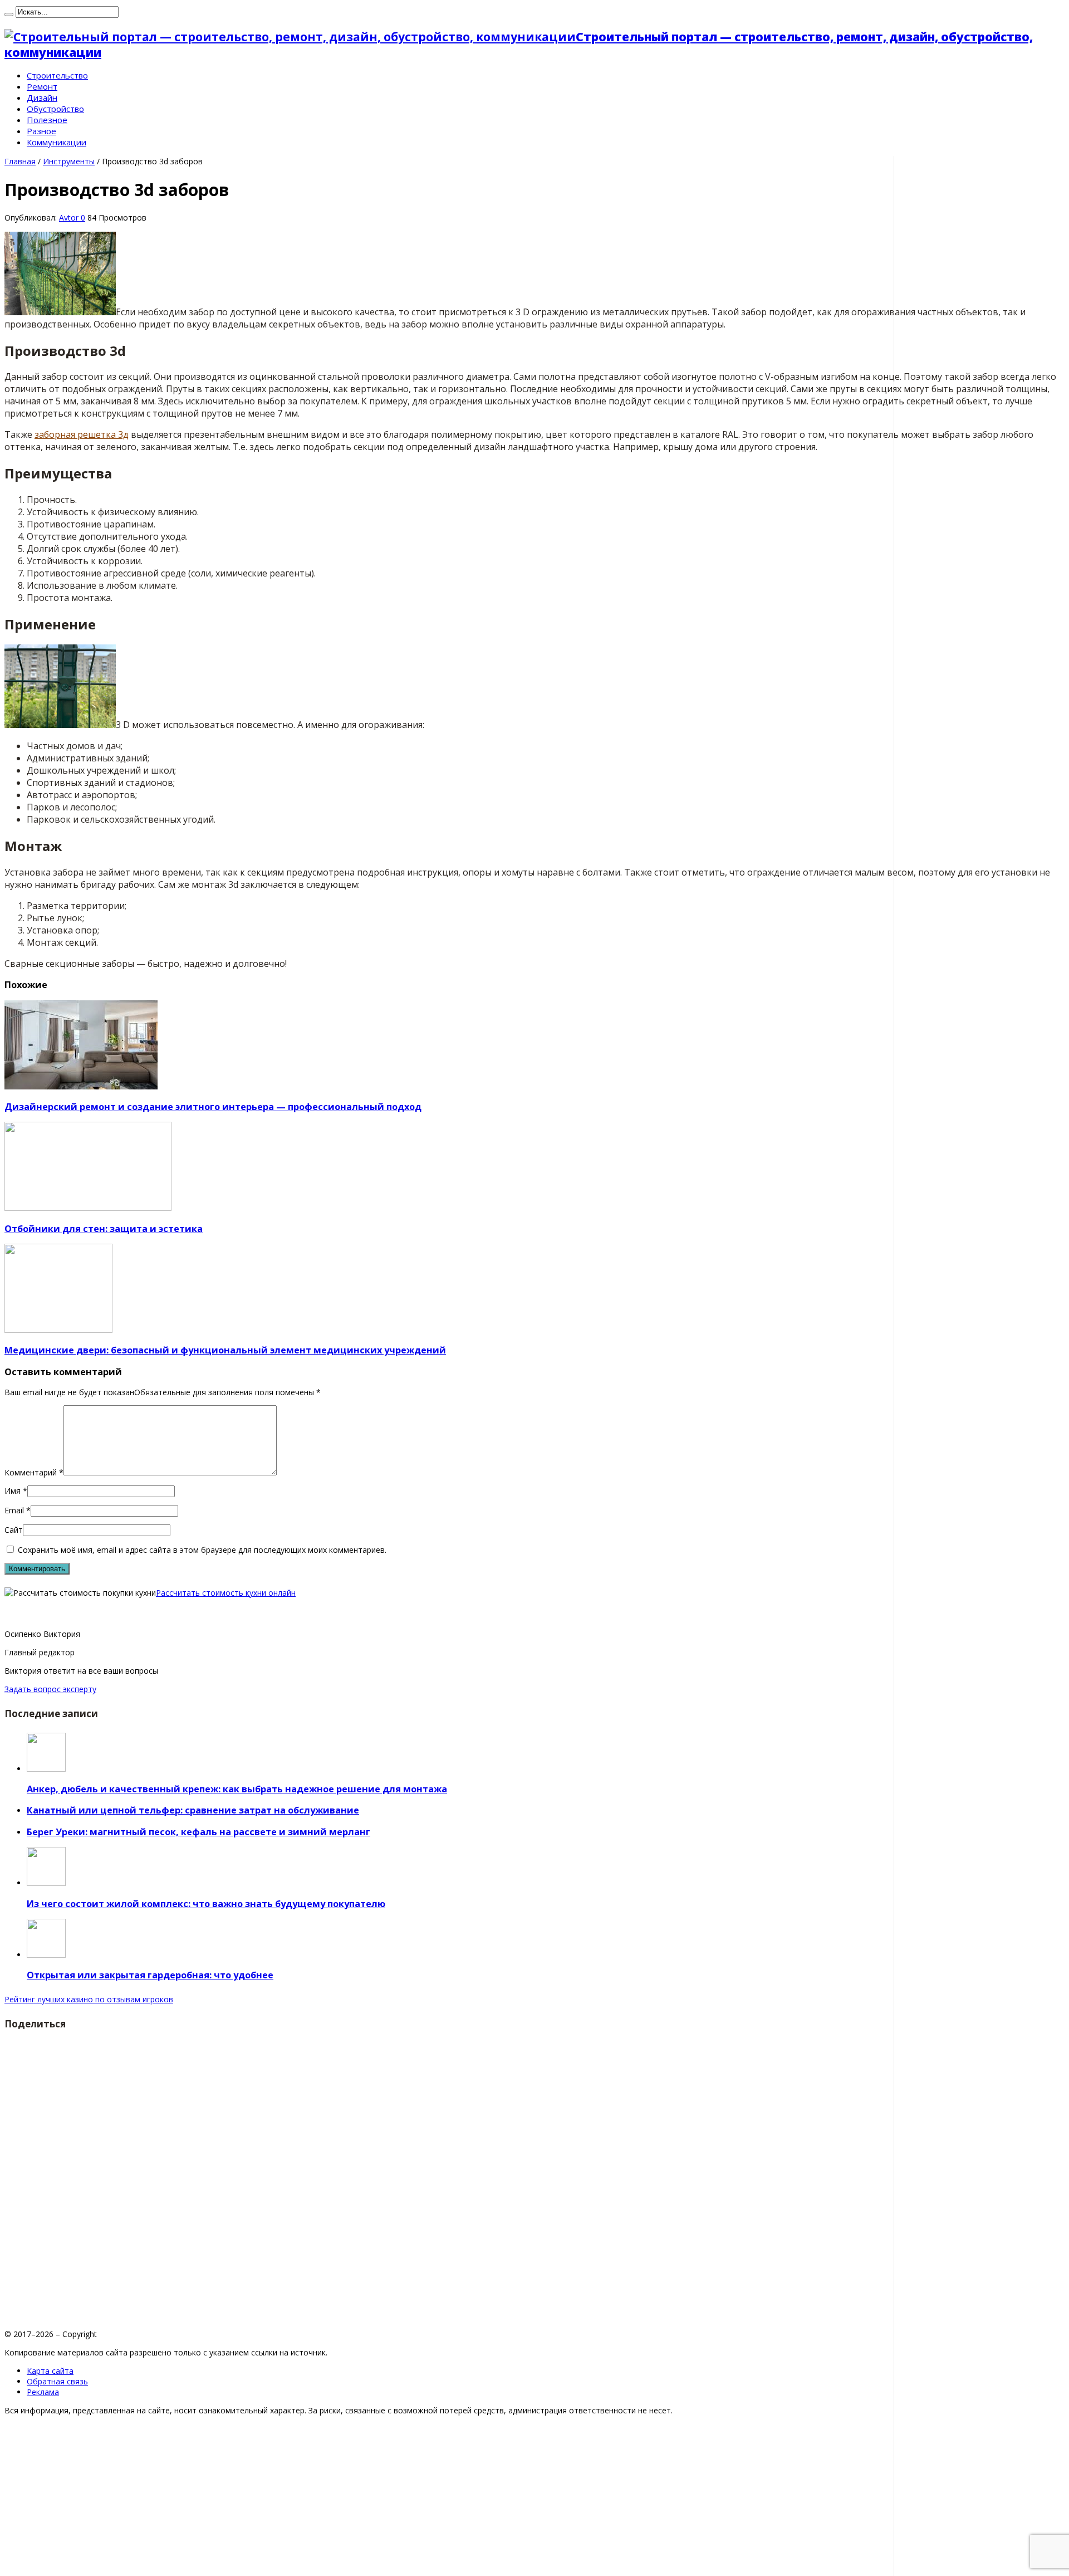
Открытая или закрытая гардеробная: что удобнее (150, 1975)
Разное (41, 131)
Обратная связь (57, 2381)
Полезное (47, 120)
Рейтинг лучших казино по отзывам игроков (89, 1999)
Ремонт (42, 86)
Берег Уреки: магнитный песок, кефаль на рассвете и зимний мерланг (198, 1832)
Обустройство (55, 109)
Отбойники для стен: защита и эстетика (104, 1229)
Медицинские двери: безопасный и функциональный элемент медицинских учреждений (225, 1350)
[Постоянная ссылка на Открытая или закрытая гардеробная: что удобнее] (46, 1955)
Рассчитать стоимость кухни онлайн (226, 1593)
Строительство (57, 75)
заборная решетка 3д (82, 434)
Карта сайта (50, 2371)
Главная (20, 161)
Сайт (14, 1530)
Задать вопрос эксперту (50, 1689)
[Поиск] (9, 14)
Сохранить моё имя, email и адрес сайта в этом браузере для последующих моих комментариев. (202, 1550)
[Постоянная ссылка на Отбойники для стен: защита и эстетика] (88, 1208)
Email (14, 1510)
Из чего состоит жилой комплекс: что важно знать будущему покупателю (206, 1904)
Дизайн (42, 97)
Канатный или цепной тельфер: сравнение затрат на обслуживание (193, 1810)
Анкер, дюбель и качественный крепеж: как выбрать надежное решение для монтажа (237, 1789)
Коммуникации (57, 142)
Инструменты (69, 161)
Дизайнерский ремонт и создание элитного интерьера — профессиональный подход (213, 1107)
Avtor (70, 217)
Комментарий (34, 1472)
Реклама (43, 2392)
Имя (13, 1491)
